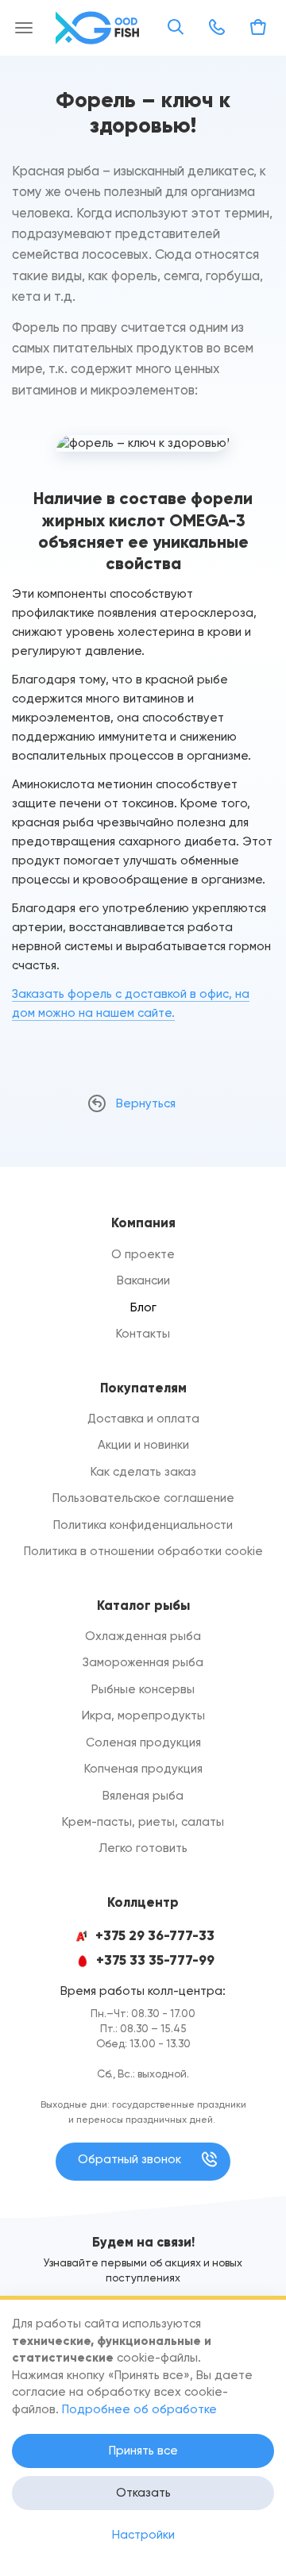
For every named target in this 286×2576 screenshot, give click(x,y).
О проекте (143, 1254)
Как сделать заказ (143, 1472)
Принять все (143, 2451)
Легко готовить (143, 1848)
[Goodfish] (99, 28)
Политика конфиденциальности (143, 1525)
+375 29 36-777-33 (155, 1936)
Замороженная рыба (143, 1662)
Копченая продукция (143, 1769)
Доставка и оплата (143, 1419)
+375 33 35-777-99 (155, 1960)
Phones (217, 27)
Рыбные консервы (143, 1689)
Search (176, 27)
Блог (143, 1307)
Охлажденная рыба (143, 1636)
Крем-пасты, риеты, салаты (143, 1822)
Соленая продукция (143, 1742)
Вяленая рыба (143, 1796)
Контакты (143, 1334)
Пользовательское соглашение (143, 1498)
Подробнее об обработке (139, 2409)
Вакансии (143, 1280)
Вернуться (146, 1103)
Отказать (143, 2493)
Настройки (143, 2535)
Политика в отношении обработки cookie (143, 1551)
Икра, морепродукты (143, 1715)
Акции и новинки (143, 1445)
